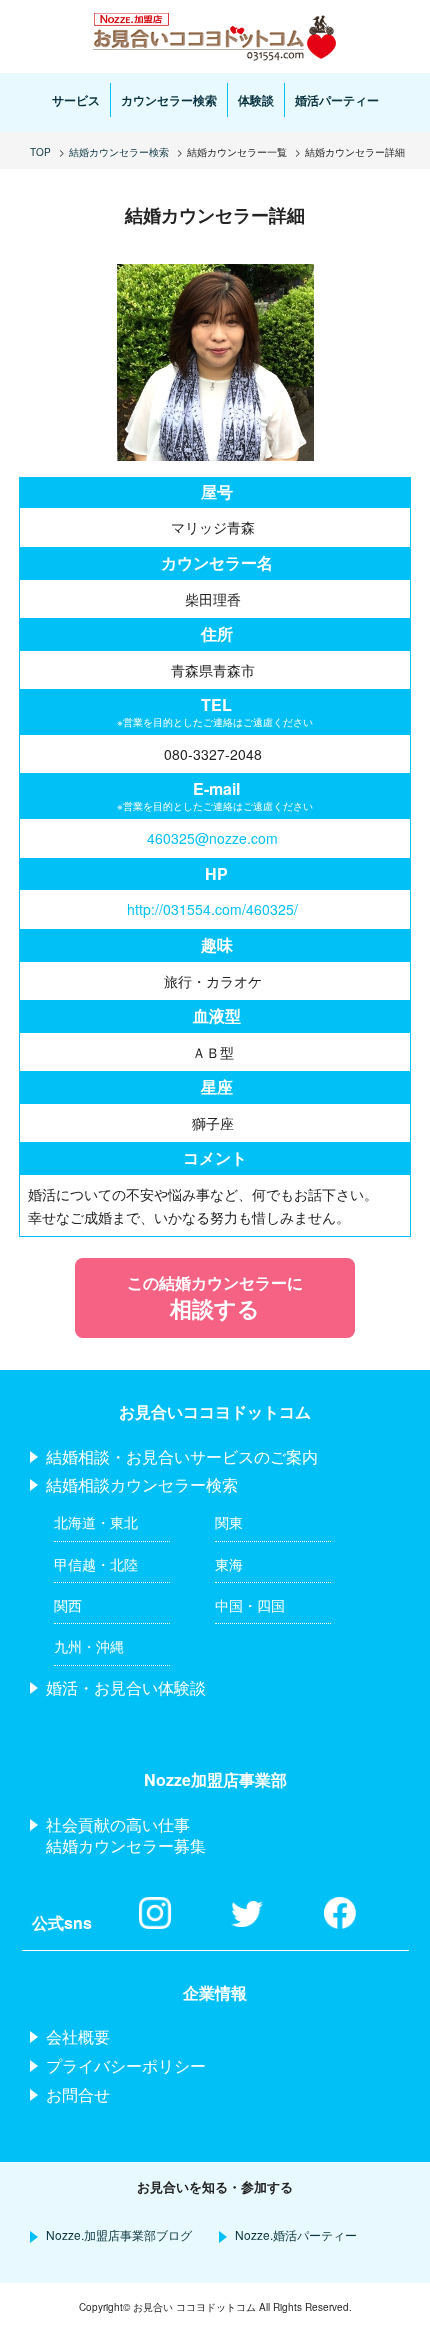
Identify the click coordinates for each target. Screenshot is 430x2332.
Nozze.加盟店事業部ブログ (119, 2234)
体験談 (256, 100)
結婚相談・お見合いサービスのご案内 (182, 1456)
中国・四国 (250, 1605)
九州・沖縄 (89, 1646)
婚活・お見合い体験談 (126, 1687)
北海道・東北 (96, 1522)
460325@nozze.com (212, 838)
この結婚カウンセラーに (215, 1297)
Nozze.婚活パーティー (296, 2234)
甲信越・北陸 (96, 1564)
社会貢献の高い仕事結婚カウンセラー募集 (126, 1835)
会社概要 (78, 2036)
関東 (229, 1522)
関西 (68, 1605)
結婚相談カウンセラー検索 (142, 1484)
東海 (229, 1564)
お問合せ (78, 2094)
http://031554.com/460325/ (212, 909)
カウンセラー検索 (169, 100)
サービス (76, 100)
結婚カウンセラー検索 (119, 152)
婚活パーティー (337, 100)
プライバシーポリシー (126, 2065)
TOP (40, 152)
